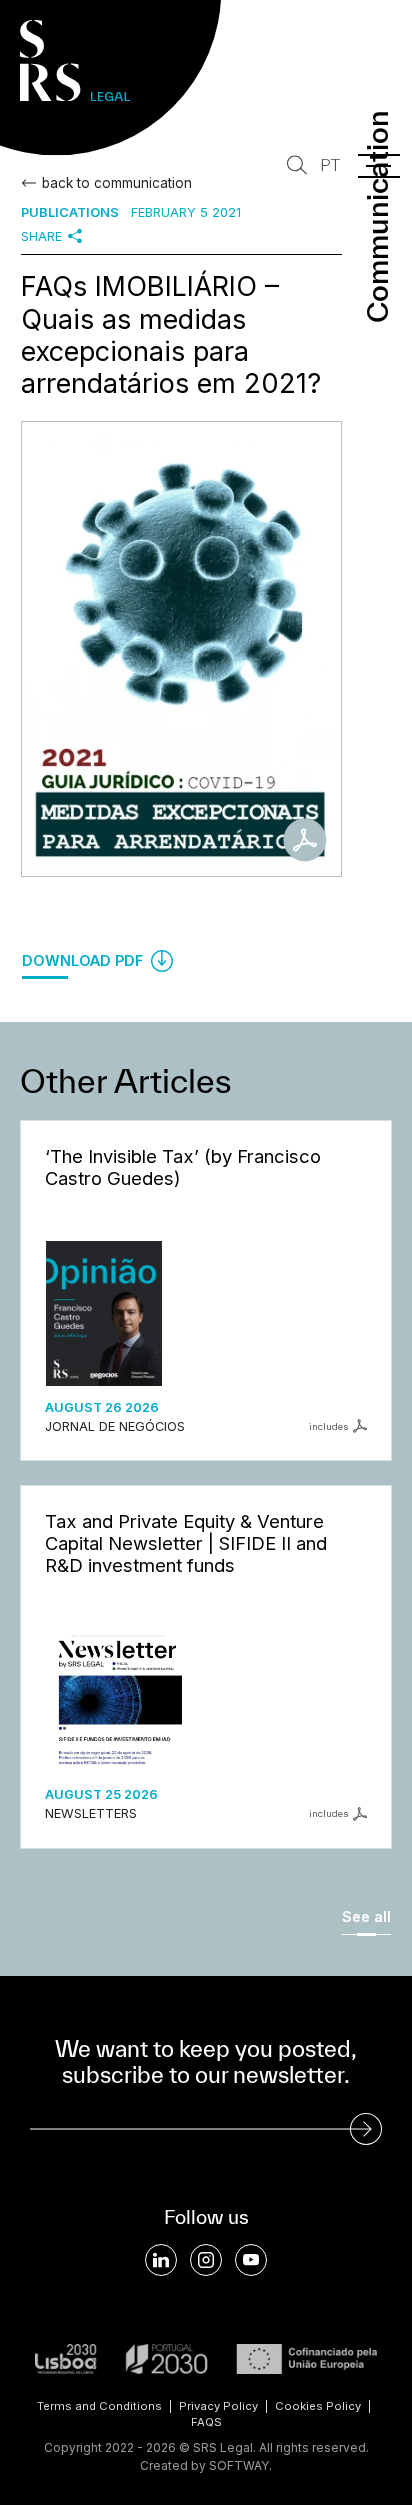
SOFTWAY (239, 2465)
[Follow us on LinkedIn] (161, 2260)
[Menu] (379, 166)
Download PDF (84, 960)
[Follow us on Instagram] (206, 2260)
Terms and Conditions (99, 2406)
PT (330, 165)
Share (41, 236)
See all (366, 1916)
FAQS (206, 2422)
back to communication (117, 183)
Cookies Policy (318, 2406)
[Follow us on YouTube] (251, 2260)
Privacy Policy (218, 2406)
